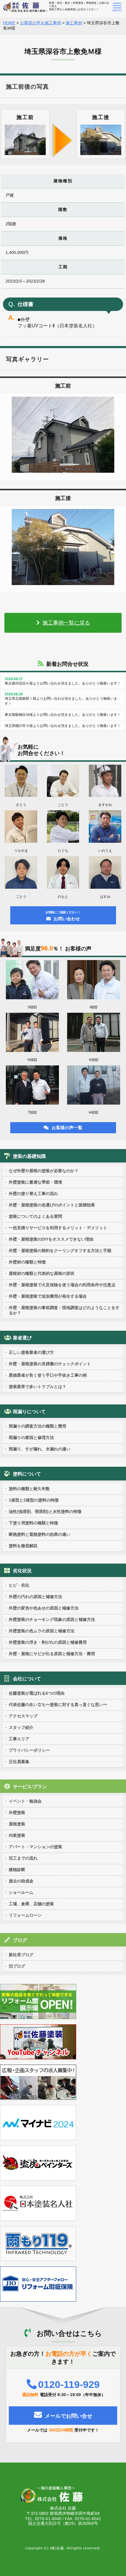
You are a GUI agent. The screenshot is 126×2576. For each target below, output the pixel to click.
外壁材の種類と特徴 (27, 1262)
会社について (27, 1679)
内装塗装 (17, 1835)
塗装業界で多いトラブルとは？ (38, 1387)
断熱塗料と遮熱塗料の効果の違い (40, 1534)
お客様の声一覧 (67, 1128)
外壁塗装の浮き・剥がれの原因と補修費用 (48, 1642)
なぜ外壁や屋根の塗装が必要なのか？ (44, 1171)
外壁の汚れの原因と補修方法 (35, 1597)
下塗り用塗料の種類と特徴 (33, 1523)
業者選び (22, 1338)
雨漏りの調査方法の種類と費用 (38, 1426)
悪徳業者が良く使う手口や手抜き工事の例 (48, 1375)
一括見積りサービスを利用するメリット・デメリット (58, 1228)
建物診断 (17, 1870)
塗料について (27, 1474)
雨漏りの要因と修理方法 (31, 1437)
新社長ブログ (21, 1955)
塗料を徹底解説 (23, 1546)
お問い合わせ (63, 916)
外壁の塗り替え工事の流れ (33, 1194)
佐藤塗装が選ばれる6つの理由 (37, 1693)
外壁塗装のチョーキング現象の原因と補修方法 (52, 1619)
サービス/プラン (30, 1787)
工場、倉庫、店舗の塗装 (31, 1904)
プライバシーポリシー (29, 1750)
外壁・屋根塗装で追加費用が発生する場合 (48, 1296)
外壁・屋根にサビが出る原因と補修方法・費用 (52, 1654)
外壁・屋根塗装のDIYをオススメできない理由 (51, 1239)
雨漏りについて (29, 1412)
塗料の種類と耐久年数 (29, 1489)
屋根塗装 (17, 1824)
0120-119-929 (69, 2384)
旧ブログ (17, 1966)
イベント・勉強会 (25, 1801)
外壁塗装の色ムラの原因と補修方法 (42, 1631)
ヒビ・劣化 (19, 1585)
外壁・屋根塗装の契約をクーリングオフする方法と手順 (60, 1251)
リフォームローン (25, 1915)
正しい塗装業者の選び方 (31, 1352)
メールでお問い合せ (69, 2416)
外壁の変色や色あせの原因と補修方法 (44, 1608)
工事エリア (19, 1739)
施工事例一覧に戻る (66, 623)
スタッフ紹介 (21, 1727)
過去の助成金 (21, 1881)
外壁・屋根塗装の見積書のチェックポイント (50, 1364)
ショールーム (21, 1892)
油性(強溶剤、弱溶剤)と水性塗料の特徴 (45, 1511)
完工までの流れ (23, 1858)
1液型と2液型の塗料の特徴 (34, 1500)
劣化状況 (22, 1571)
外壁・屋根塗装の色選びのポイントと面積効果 (52, 1205)
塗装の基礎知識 (29, 1156)
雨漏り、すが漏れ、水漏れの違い (40, 1449)
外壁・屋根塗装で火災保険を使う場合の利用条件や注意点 (62, 1285)
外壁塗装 (17, 1813)
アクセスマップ (23, 1716)
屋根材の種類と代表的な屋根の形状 (42, 1273)
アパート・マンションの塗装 (35, 1847)
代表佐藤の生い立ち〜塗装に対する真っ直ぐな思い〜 (58, 1705)
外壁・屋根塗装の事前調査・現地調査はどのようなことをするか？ (64, 1310)
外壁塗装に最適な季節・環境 (35, 1182)
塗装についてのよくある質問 (35, 1216)
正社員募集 (19, 1762)
